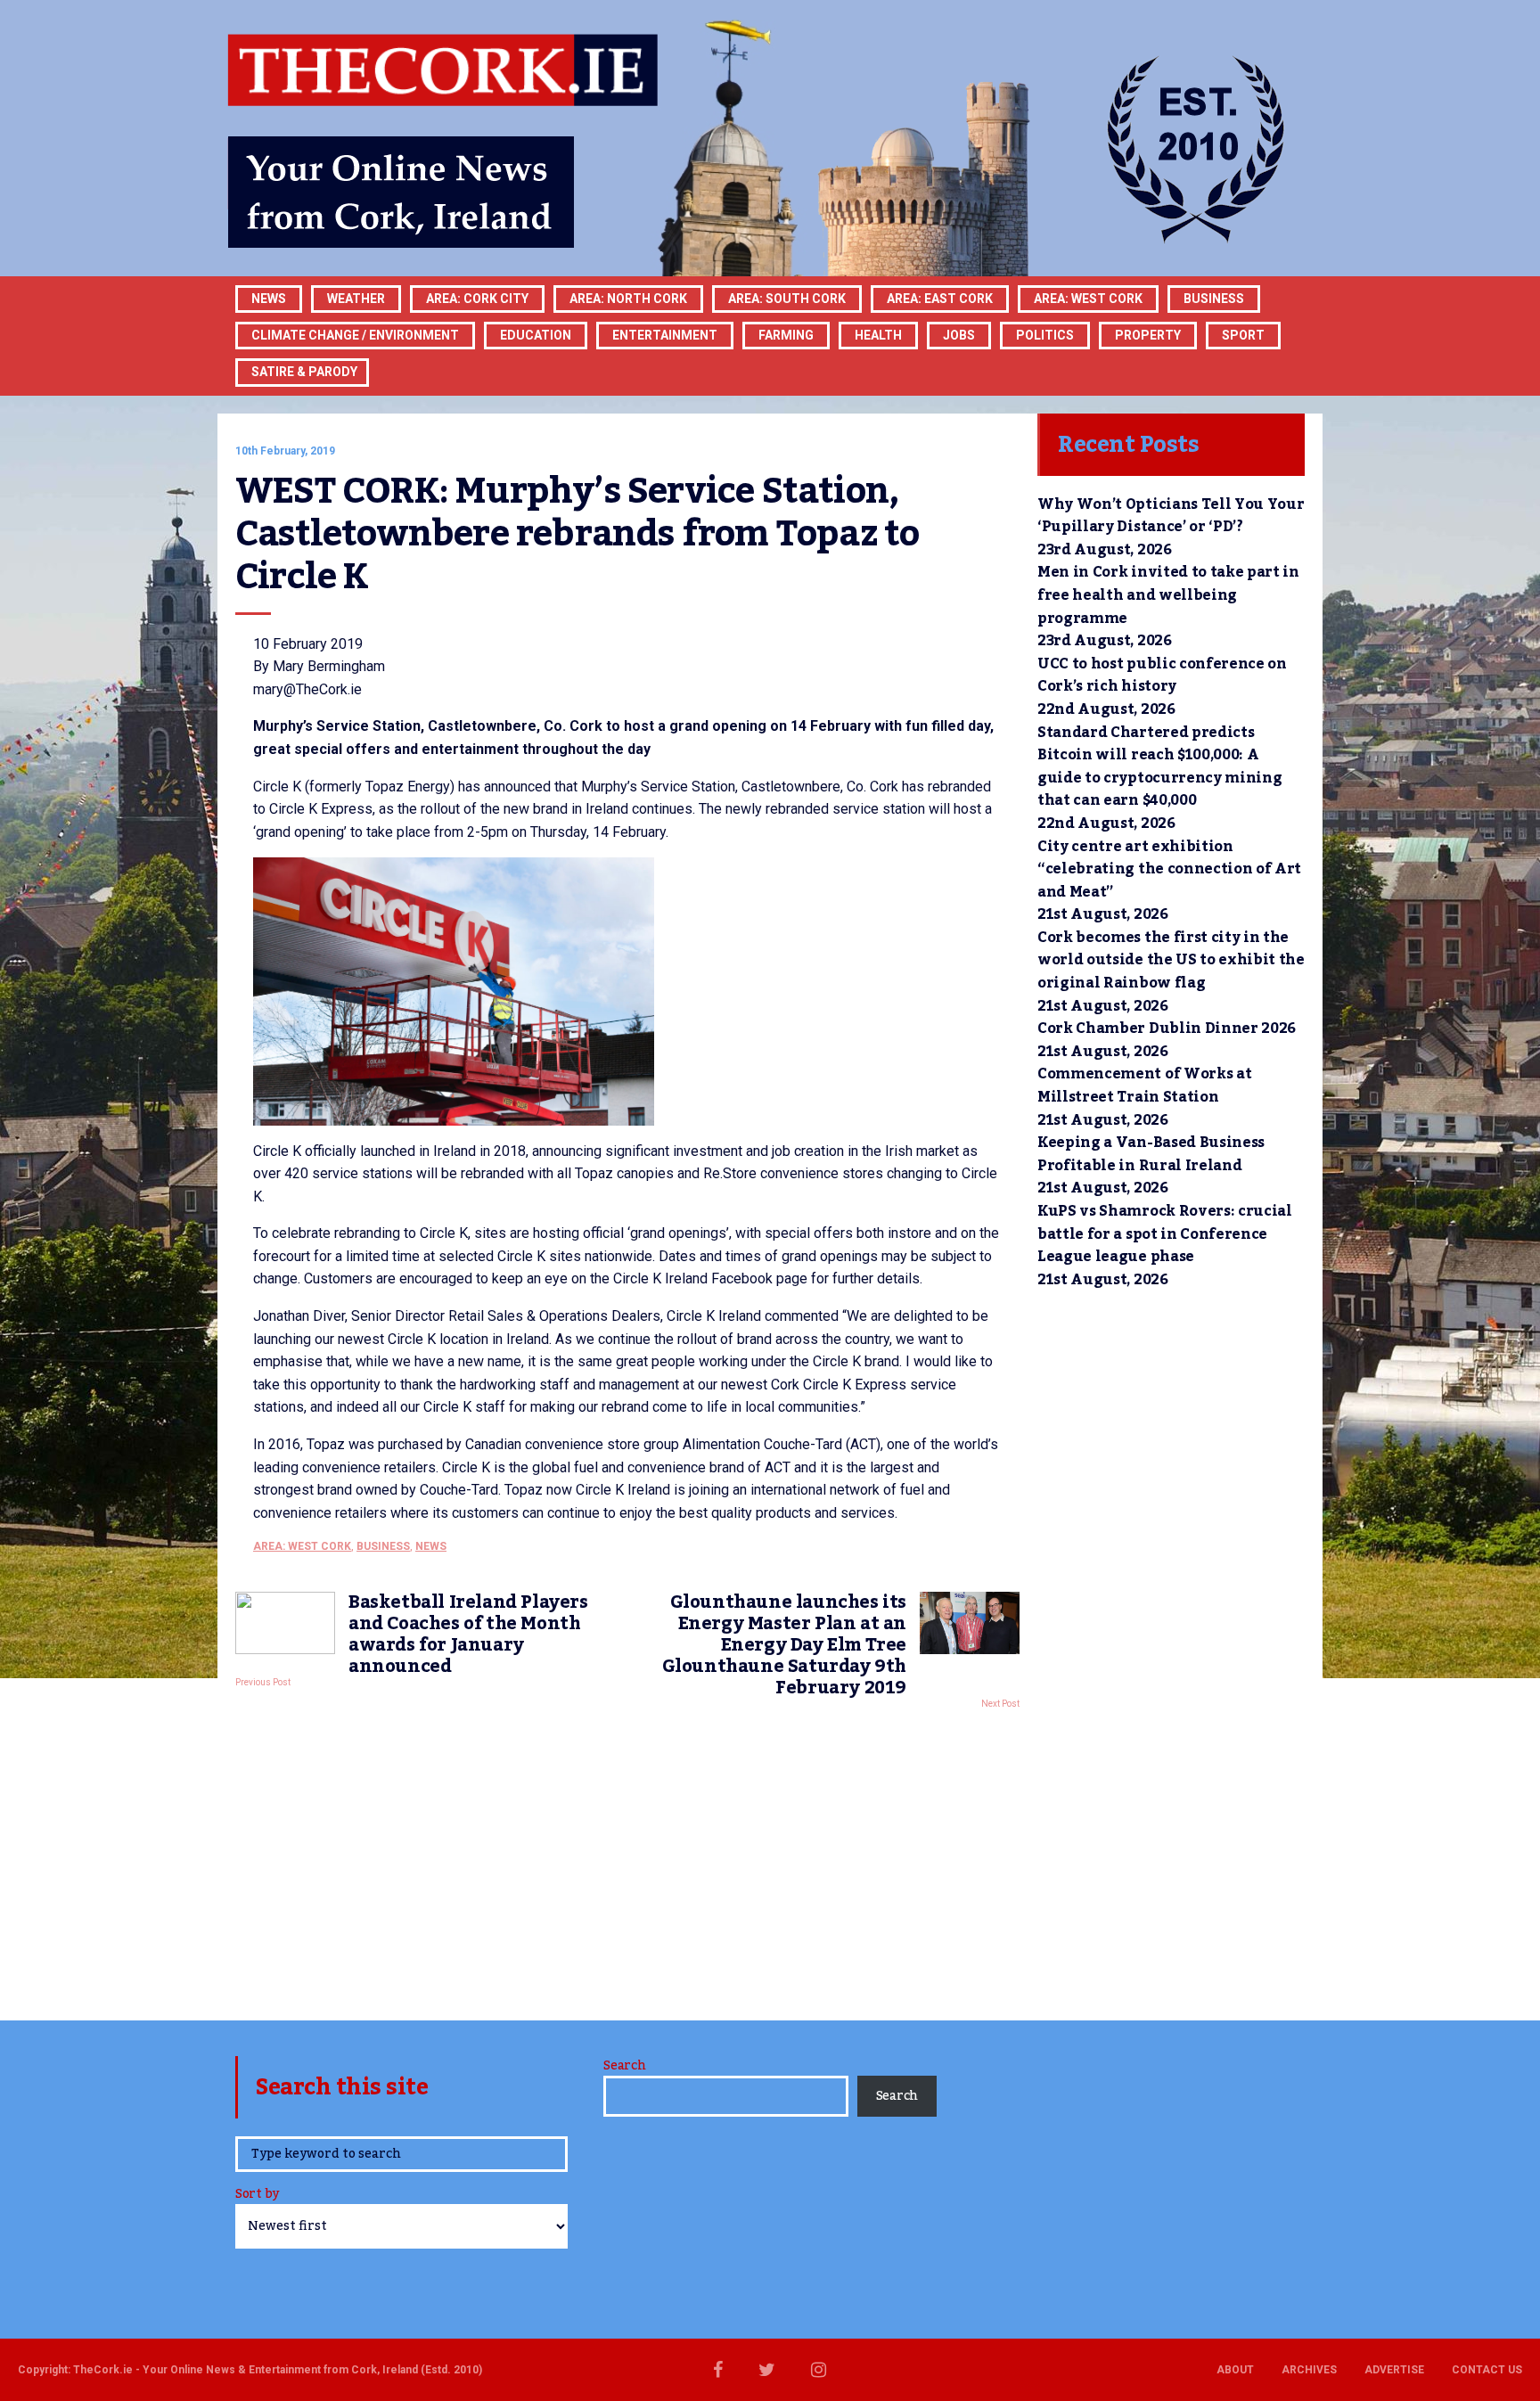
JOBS (959, 335)
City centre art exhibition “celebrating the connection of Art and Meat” (1169, 869)
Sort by (257, 2196)
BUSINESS (1214, 299)
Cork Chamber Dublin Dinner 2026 (1167, 1028)
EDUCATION (536, 335)
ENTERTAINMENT (665, 335)
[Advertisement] (627, 1860)
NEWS (431, 1546)
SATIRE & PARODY (304, 372)
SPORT (1243, 335)
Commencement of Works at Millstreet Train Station (1144, 1086)
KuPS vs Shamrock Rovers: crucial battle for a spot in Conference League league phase (1165, 1234)
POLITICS (1045, 335)
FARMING (786, 335)
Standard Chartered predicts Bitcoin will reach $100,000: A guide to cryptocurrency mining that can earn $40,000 (1159, 767)
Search (624, 2066)
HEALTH (878, 335)
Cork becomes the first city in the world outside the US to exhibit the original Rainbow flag (1171, 960)
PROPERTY (1148, 335)
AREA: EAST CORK (940, 299)
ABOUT (1235, 2370)
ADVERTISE (1394, 2370)
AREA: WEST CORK (1088, 299)
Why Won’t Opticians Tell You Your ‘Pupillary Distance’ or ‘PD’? (1171, 516)
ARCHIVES (1309, 2370)
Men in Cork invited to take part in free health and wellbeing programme (1168, 595)
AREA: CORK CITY (477, 299)
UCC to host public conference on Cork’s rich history (1162, 676)
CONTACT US (1487, 2370)
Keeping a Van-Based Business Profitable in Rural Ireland (1151, 1154)
